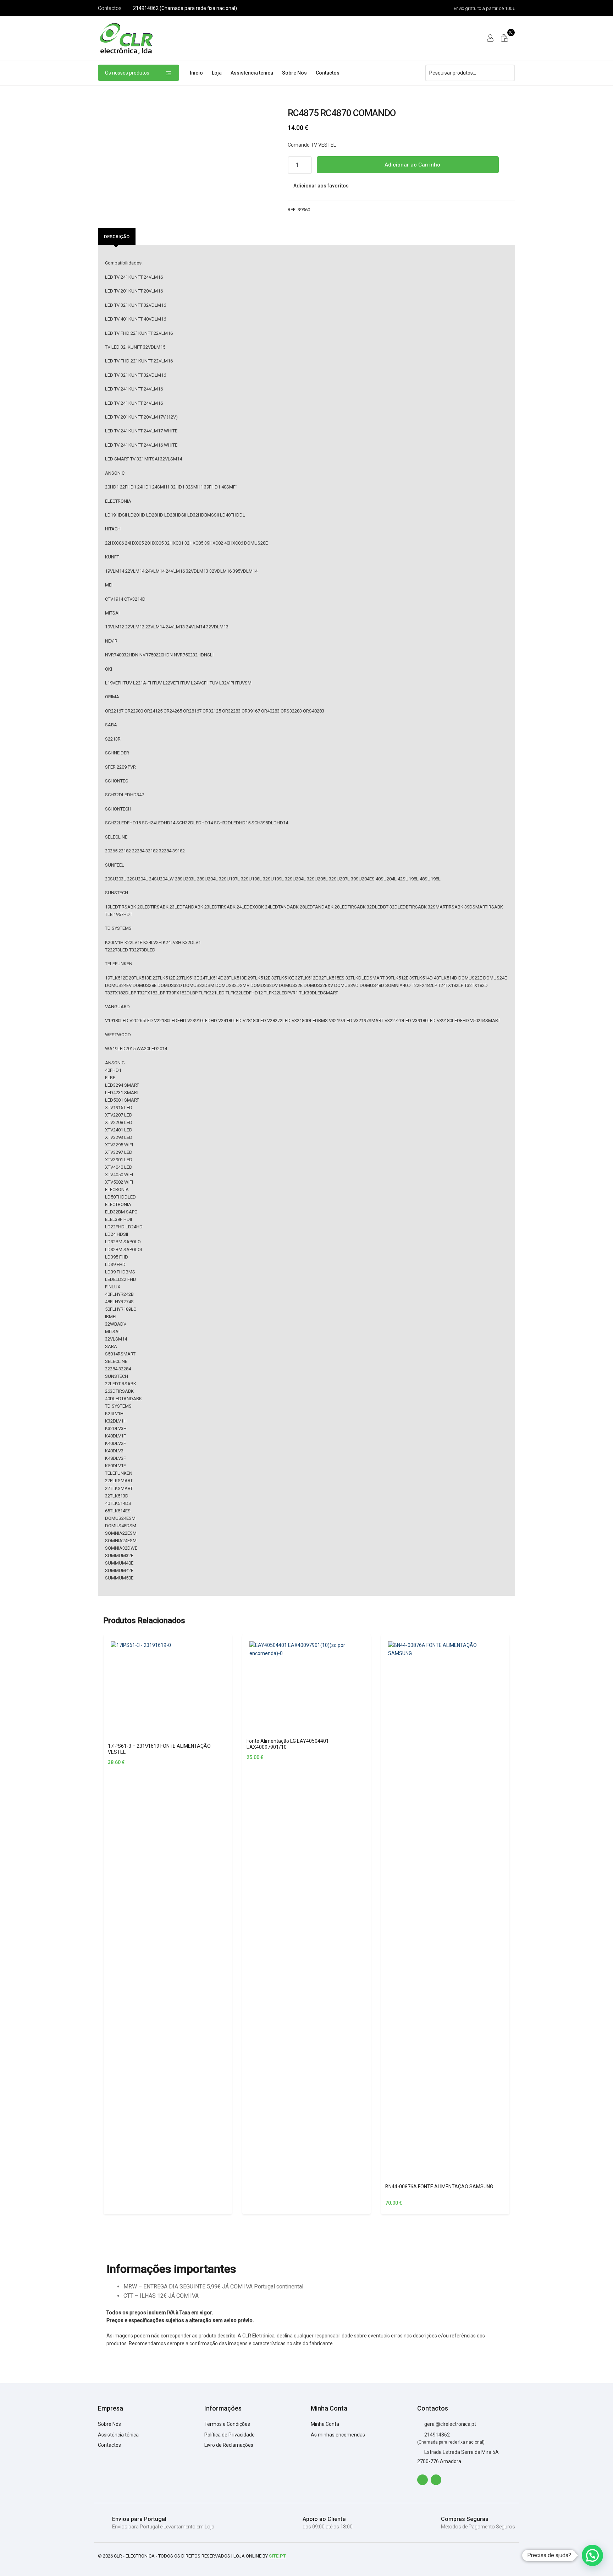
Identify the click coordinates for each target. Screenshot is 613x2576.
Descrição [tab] (117, 237)
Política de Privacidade (230, 2435)
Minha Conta (325, 2424)
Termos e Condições (227, 2424)
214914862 (437, 2435)
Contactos (110, 8)
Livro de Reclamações (229, 2445)
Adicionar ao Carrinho (412, 165)
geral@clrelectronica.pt (450, 2424)
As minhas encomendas (338, 2435)
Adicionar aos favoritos (321, 186)
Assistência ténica (252, 73)
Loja (217, 73)
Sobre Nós (294, 73)
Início (196, 73)
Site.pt (277, 2556)
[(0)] (504, 38)
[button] (592, 2555)
